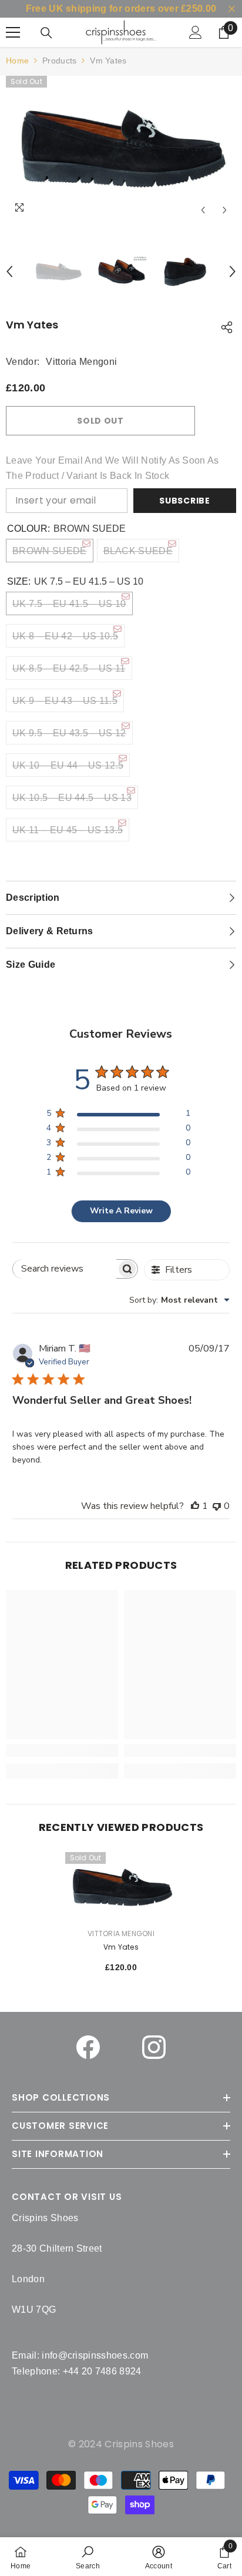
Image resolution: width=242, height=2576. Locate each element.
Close (232, 9)
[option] (121, 149)
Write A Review (121, 1211)
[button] (203, 210)
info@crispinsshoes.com (95, 2355)
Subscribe (184, 501)
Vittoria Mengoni (81, 362)
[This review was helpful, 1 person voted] (195, 1506)
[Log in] (196, 32)
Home (17, 61)
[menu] (13, 32)
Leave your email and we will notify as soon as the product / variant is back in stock (112, 468)
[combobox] (179, 1300)
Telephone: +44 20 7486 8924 (77, 2371)
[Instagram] (154, 2047)
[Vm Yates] (121, 1888)
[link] (88, 2557)
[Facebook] (88, 2047)
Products (59, 61)
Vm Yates (121, 1947)
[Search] (46, 33)
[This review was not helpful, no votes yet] (217, 1506)
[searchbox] (65, 1269)
